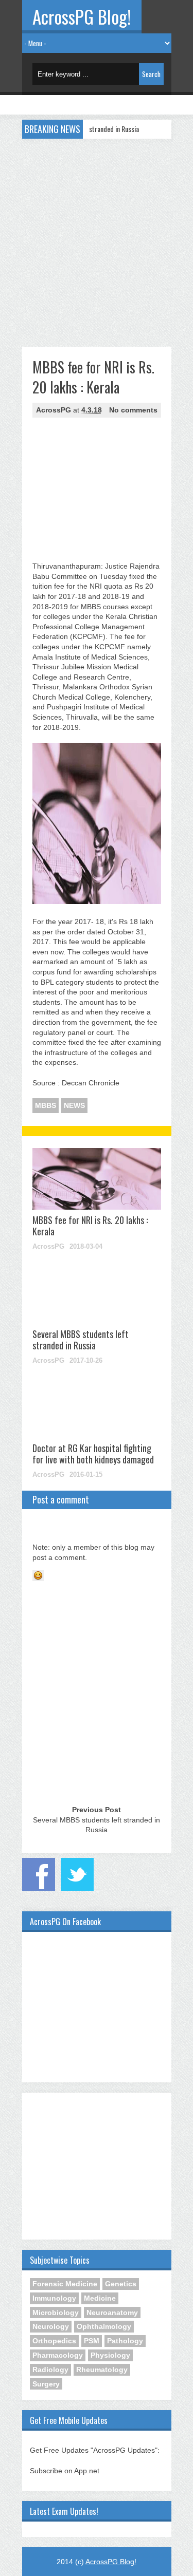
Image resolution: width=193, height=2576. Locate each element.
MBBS (46, 1105)
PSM (92, 2341)
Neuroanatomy (112, 2312)
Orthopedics (54, 2341)
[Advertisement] (97, 240)
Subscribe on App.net (65, 2471)
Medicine (100, 2298)
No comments (133, 410)
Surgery (46, 2384)
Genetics (121, 2284)
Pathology (125, 2341)
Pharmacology (58, 2355)
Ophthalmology (104, 2326)
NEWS (74, 1105)
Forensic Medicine (65, 2284)
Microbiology (56, 2312)
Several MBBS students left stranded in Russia (81, 1340)
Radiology (50, 2370)
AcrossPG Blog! (82, 16)
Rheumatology (102, 2370)
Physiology (110, 2355)
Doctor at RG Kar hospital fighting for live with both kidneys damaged (93, 1454)
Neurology (51, 2326)
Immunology (54, 2298)
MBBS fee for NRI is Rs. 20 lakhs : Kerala (90, 1226)
